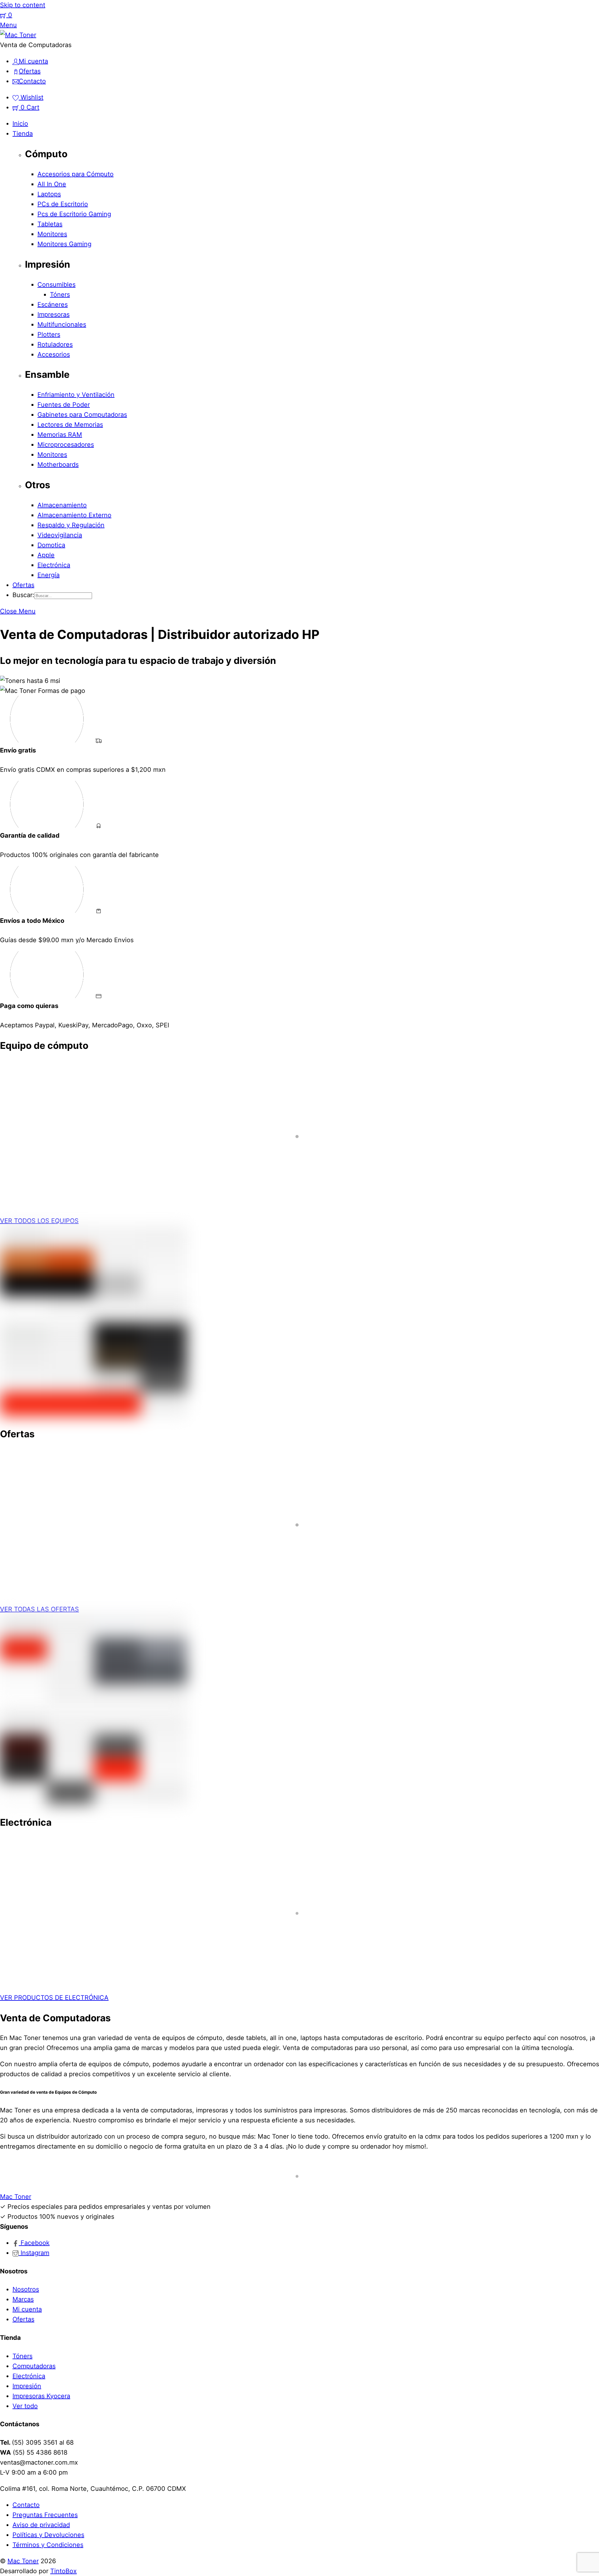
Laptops (49, 194)
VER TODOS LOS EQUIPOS (39, 1221)
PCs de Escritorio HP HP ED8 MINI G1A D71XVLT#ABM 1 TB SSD (127, 1176)
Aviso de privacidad (41, 2525)
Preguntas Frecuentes (45, 2515)
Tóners (60, 295)
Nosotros (26, 2289)
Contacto (26, 2505)
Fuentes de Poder (64, 405)
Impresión (27, 2386)
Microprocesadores (66, 445)
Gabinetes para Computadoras (82, 415)
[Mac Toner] (18, 35)
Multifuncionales (62, 324)
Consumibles (56, 285)
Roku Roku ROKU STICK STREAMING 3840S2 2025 (106, 1953)
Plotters (49, 334)
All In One (52, 184)
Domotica (51, 545)
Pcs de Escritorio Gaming (74, 214)
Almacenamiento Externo (74, 515)
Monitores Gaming (64, 244)
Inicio (20, 124)
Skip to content (23, 5)
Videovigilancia (60, 535)
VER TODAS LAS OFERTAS (39, 1609)
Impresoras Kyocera (41, 2396)
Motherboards (58, 465)
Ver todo (25, 2406)
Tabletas (50, 224)
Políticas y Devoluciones (48, 2535)
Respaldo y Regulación (71, 525)
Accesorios (54, 354)
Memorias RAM (60, 435)
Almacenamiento (62, 505)
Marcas (23, 2299)
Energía (49, 575)
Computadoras (34, 2366)
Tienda (23, 134)
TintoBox (63, 2571)
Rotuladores (55, 344)
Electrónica (54, 565)
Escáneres (53, 304)
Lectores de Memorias (70, 425)
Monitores (52, 234)
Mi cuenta (27, 2309)
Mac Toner (23, 2561)
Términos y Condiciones (48, 2545)
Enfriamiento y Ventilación (76, 395)
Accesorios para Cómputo (75, 174)
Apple (46, 555)
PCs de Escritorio (63, 204)
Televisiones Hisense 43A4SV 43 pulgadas (92, 1565)
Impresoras (54, 314)
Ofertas (23, 585)
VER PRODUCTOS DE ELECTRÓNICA (54, 1998)
